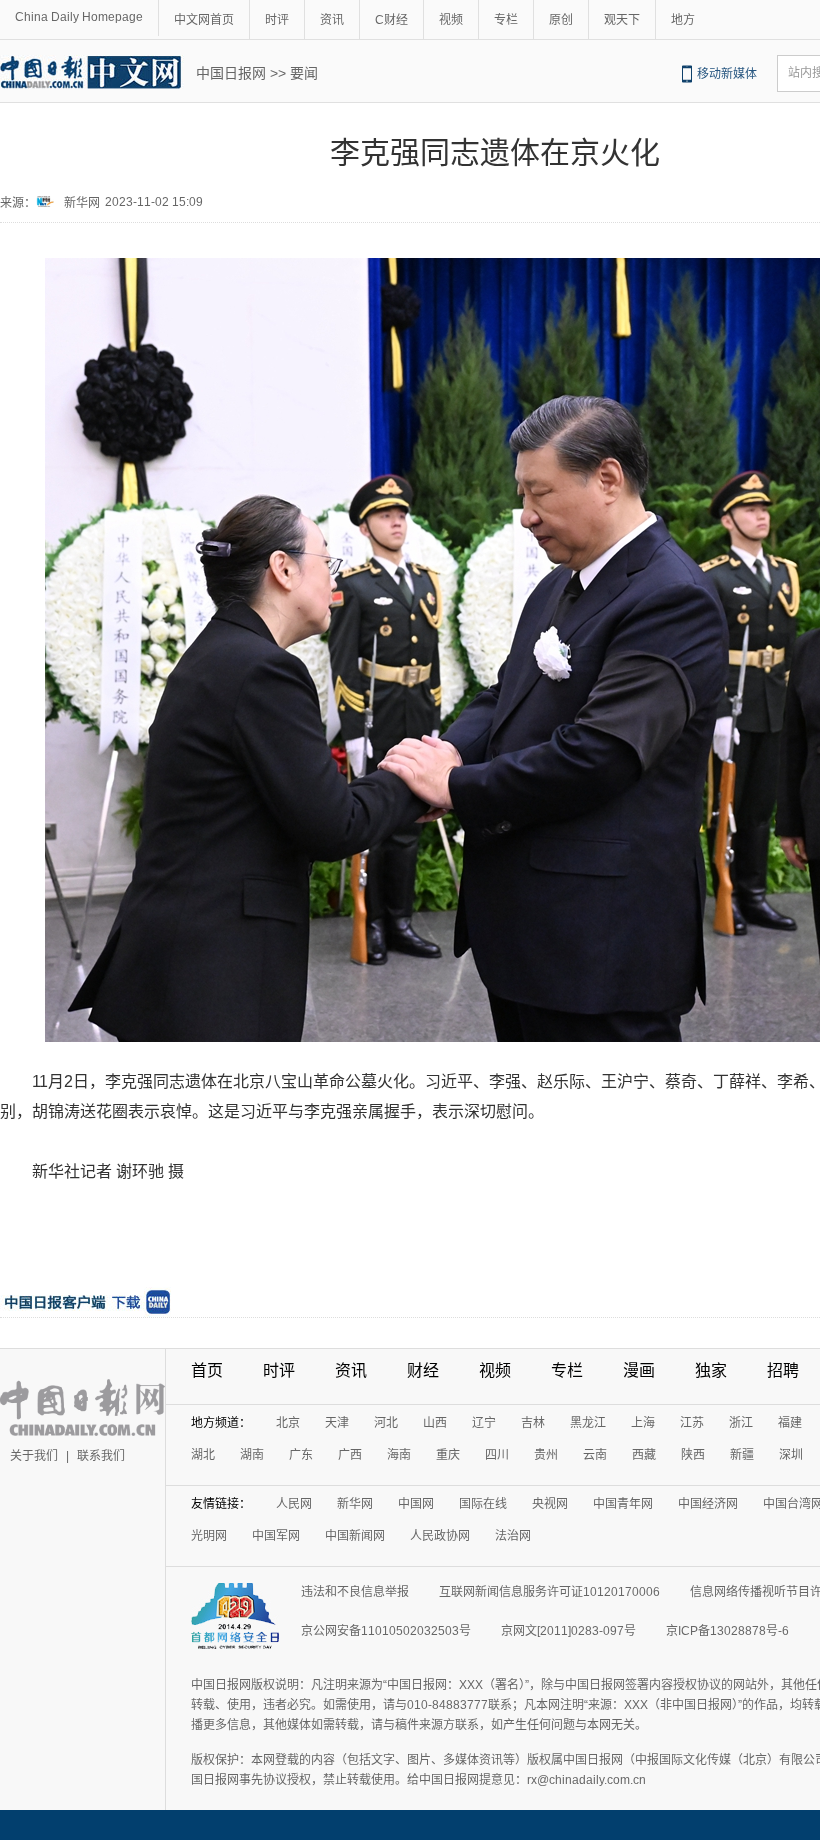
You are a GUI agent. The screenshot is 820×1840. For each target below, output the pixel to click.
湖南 (252, 1455)
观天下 (622, 20)
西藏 (644, 1455)
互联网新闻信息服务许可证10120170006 (549, 1592)
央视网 (550, 1504)
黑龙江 (588, 1423)
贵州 (546, 1455)
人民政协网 (440, 1536)
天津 (337, 1423)
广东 (301, 1455)
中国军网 (276, 1536)
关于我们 (34, 1456)
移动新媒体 (727, 74)
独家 (711, 1370)
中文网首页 (204, 20)
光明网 (209, 1536)
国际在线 (483, 1504)
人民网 (294, 1504)
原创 (561, 20)
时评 (277, 20)
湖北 (203, 1455)
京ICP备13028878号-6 (727, 1631)
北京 (288, 1423)
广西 (350, 1455)
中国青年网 (623, 1504)
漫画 (639, 1370)
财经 (423, 1370)
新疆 (742, 1455)
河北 (386, 1423)
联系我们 (101, 1456)
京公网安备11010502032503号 (386, 1631)
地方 (683, 20)
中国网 (416, 1504)
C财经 (391, 20)
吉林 (533, 1423)
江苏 (692, 1423)
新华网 (82, 203)
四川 (497, 1455)
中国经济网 (708, 1504)
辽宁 (484, 1423)
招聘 (783, 1370)
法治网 (513, 1536)
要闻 (304, 73)
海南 (399, 1455)
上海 (643, 1423)
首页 (207, 1370)
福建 (790, 1423)
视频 (451, 20)
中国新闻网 (355, 1536)
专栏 (506, 20)
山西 (435, 1423)
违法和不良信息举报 (355, 1592)
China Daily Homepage (79, 17)
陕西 (693, 1455)
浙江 (741, 1423)
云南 (595, 1455)
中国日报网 (231, 73)
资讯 (332, 20)
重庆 (448, 1455)
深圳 (791, 1455)
